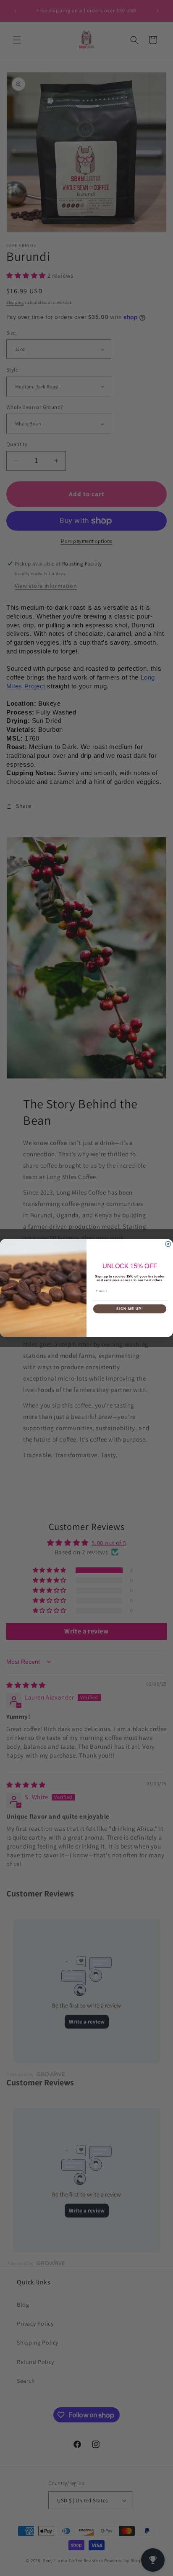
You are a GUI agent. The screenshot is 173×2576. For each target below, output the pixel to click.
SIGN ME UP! (130, 1309)
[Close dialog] (168, 1244)
